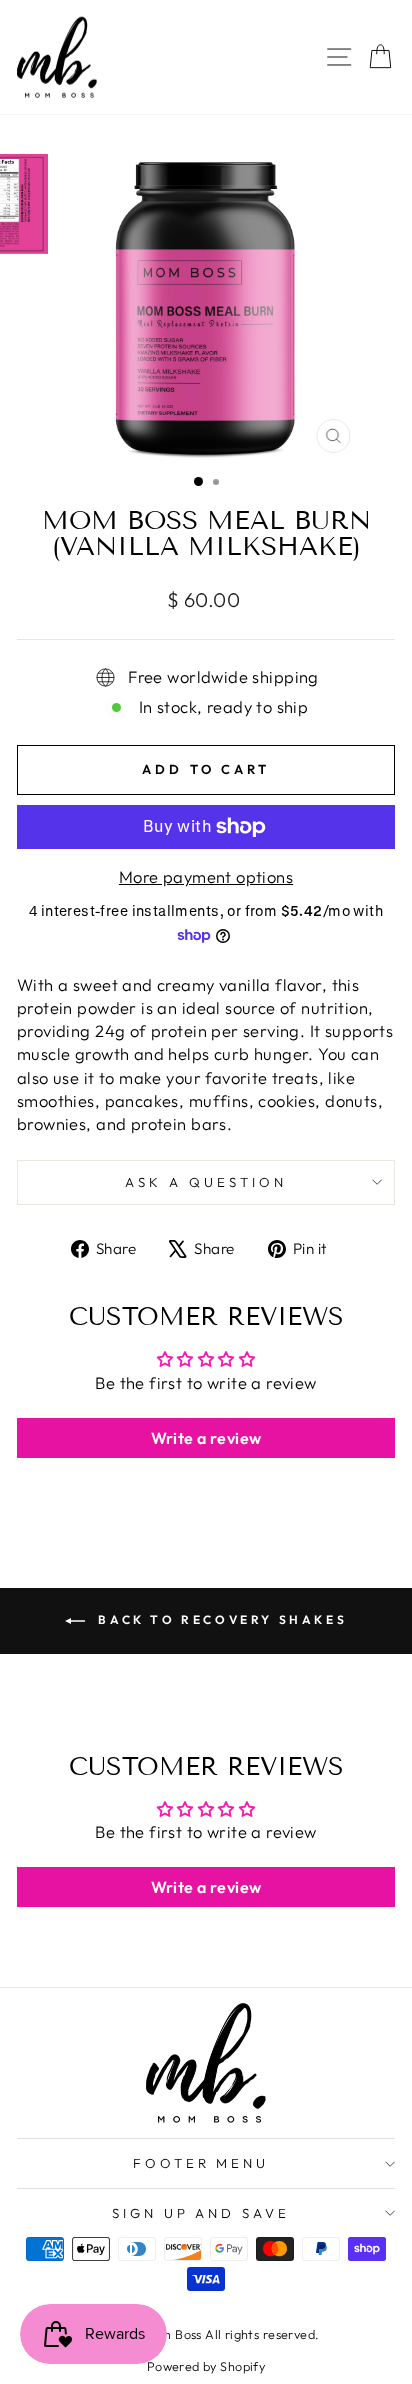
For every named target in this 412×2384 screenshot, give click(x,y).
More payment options (206, 876)
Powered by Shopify (206, 2366)
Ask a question (206, 1182)
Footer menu (201, 2163)
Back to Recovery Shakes (220, 1619)
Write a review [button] (206, 1438)
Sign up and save (201, 2213)
